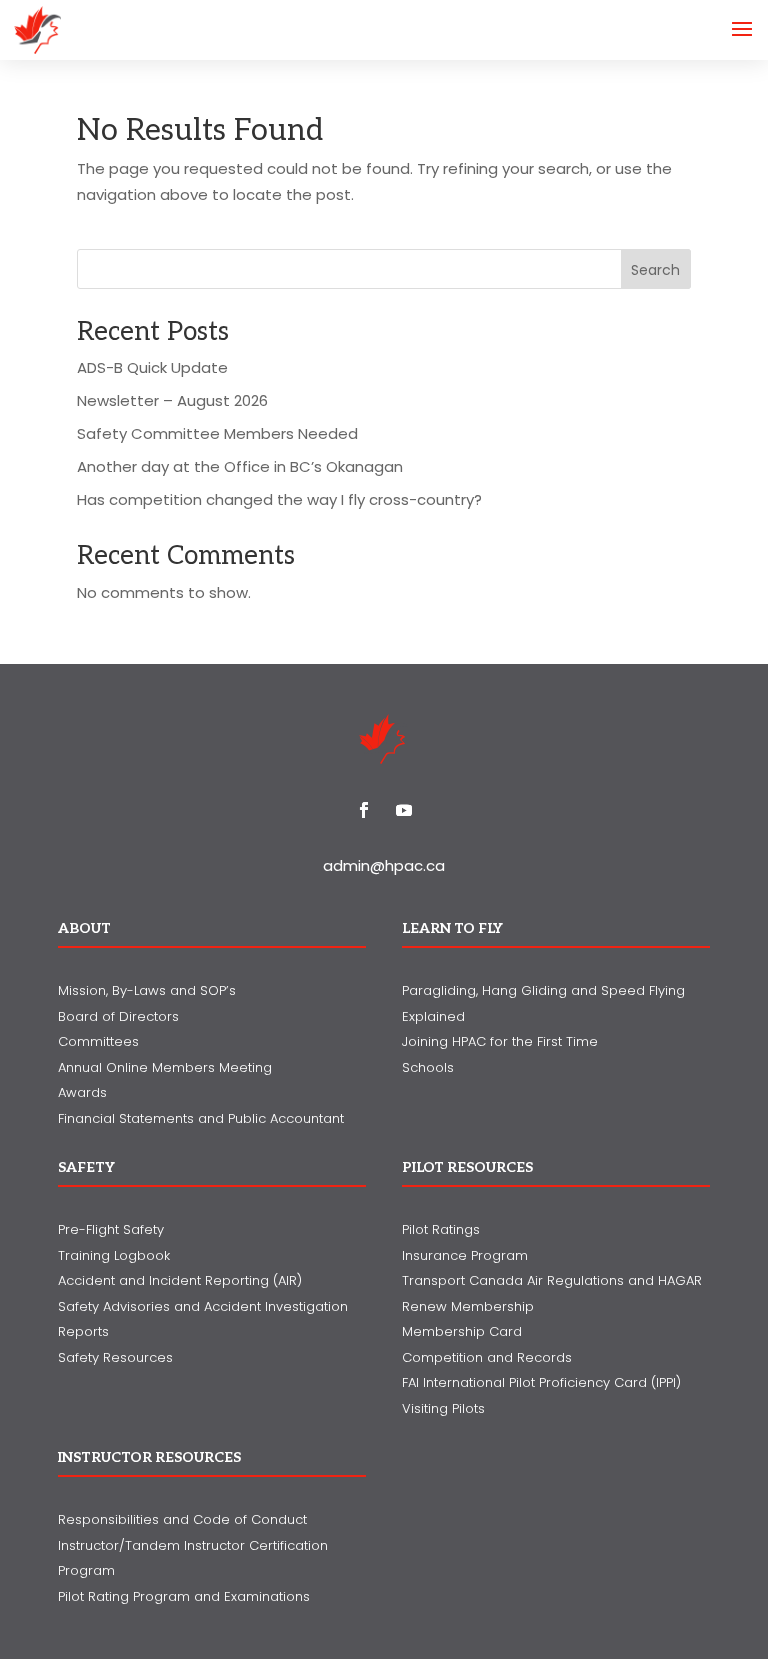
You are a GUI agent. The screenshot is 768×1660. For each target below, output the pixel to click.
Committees (98, 1041)
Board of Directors (118, 1016)
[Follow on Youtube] (404, 810)
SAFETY (86, 1167)
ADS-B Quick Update (152, 367)
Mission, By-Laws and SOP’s (147, 990)
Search (655, 270)
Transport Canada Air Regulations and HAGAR (552, 1280)
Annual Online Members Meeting (165, 1067)
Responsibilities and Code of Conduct (182, 1519)
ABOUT (84, 928)
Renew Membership (468, 1306)
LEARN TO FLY (452, 928)
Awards (82, 1092)
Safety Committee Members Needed (217, 433)
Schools (428, 1067)
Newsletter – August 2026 (172, 400)
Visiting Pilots (443, 1408)
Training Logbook (114, 1255)
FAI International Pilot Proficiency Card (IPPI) (541, 1382)
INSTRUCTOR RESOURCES (149, 1457)
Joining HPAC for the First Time (500, 1041)
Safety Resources (115, 1357)
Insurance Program (465, 1255)
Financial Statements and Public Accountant (201, 1118)
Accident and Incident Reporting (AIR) (180, 1280)
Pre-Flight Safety (111, 1229)
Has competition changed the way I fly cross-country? (279, 499)
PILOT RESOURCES (467, 1167)
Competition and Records (487, 1357)
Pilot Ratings (441, 1229)
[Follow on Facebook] (364, 810)
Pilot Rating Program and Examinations (184, 1596)
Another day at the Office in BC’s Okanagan (240, 466)
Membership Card (462, 1331)
